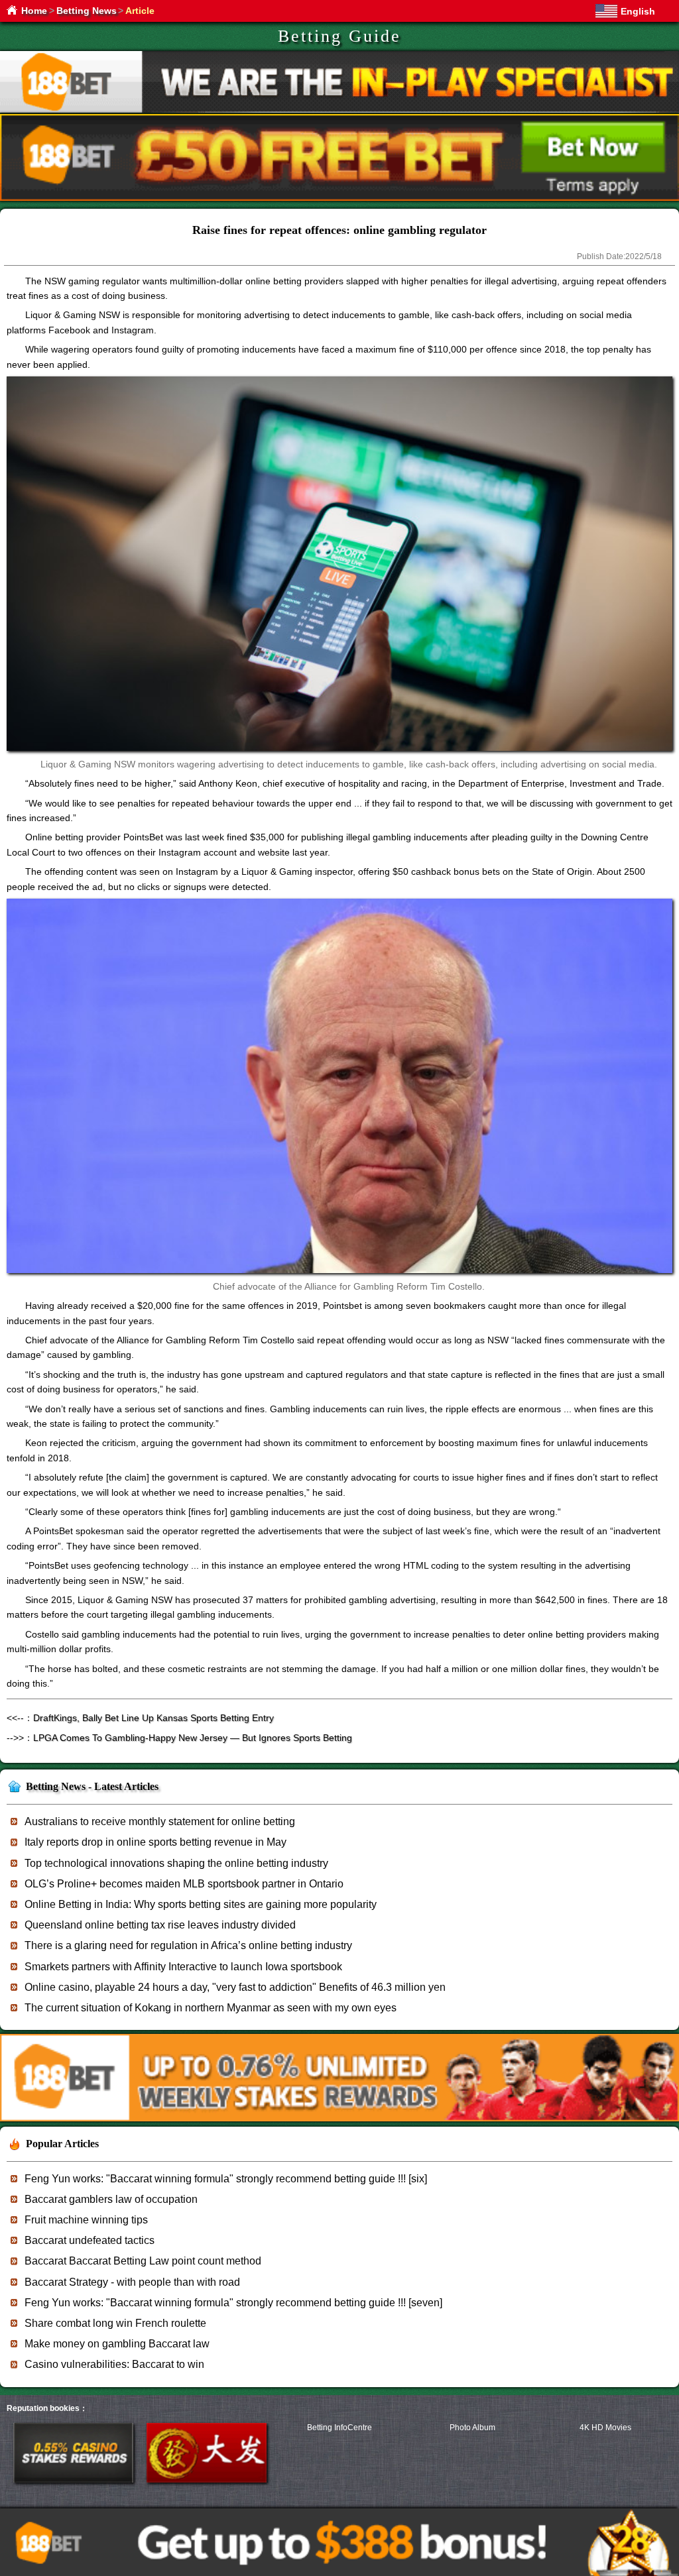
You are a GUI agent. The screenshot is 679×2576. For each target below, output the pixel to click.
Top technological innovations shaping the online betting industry (176, 1863)
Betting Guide (339, 36)
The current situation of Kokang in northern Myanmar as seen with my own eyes (211, 2008)
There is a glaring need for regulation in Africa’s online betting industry (188, 1945)
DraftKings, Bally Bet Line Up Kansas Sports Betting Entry (154, 1718)
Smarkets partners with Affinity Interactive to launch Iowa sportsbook (183, 1967)
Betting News (87, 11)
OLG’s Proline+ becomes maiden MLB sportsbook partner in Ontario (184, 1884)
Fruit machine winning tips (86, 2220)
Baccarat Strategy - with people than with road (132, 2282)
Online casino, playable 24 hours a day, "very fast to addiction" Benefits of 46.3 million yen (235, 1987)
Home (34, 11)
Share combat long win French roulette (115, 2323)
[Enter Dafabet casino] (207, 2480)
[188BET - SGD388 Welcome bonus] (339, 2119)
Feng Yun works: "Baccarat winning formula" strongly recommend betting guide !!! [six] (226, 2179)
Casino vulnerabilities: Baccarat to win (114, 2364)
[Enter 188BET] (73, 2480)
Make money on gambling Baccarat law (117, 2344)
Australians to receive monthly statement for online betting (160, 1821)
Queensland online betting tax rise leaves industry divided (160, 1925)
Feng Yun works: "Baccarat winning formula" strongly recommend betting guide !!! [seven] (233, 2303)
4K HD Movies (605, 2428)
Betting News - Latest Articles (92, 1786)
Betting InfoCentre (339, 2428)
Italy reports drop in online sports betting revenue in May (155, 1842)
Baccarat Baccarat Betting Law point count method (143, 2261)
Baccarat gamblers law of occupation (111, 2199)
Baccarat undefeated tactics (90, 2240)
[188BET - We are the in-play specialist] (339, 110)
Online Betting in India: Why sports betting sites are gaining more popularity (201, 1904)
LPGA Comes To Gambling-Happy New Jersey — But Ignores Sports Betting (193, 1738)
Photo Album (472, 2428)
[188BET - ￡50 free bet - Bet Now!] (339, 198)
